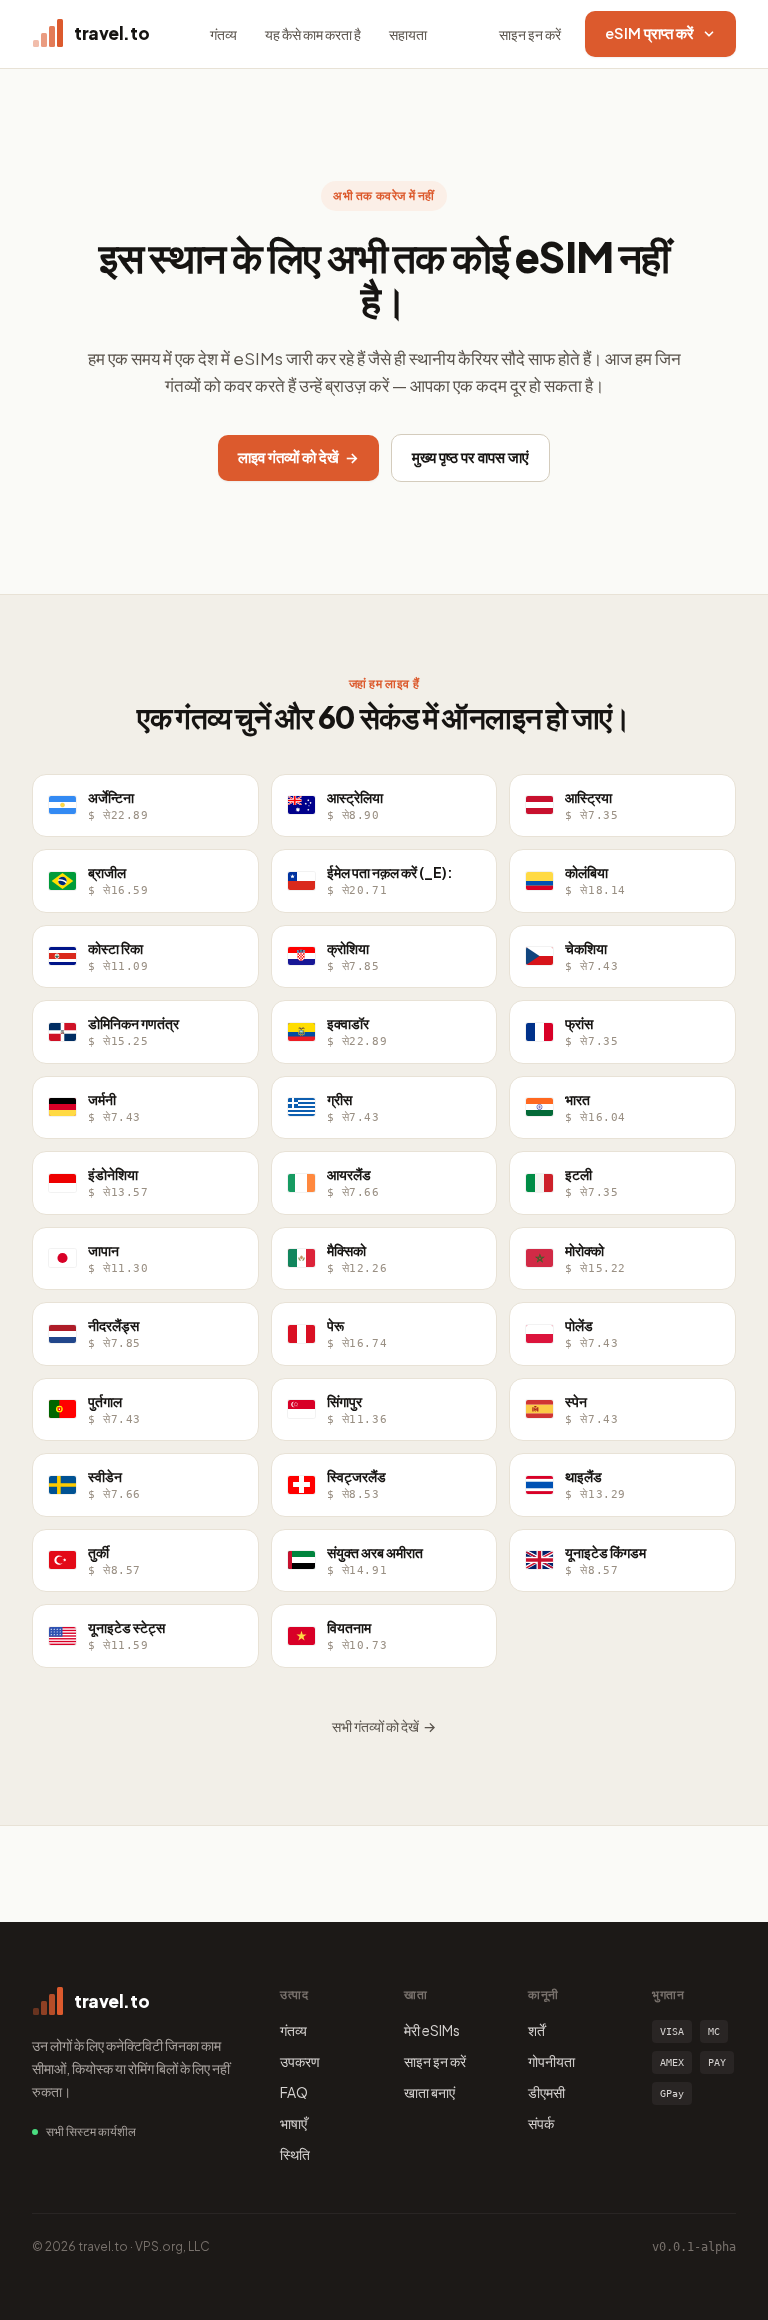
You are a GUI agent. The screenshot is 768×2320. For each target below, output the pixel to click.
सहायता (408, 34)
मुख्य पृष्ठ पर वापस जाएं (470, 457)
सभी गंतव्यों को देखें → (384, 1726)
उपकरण (300, 2061)
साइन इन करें (530, 34)
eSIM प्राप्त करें (649, 33)
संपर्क (541, 2123)
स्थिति (295, 2154)
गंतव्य (223, 34)
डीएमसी (546, 2092)
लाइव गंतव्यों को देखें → (298, 457)
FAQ (294, 2092)
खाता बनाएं (429, 2092)
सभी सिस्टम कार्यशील (91, 2131)
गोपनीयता (551, 2061)
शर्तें (536, 2030)
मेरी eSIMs (432, 2030)
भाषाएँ (293, 2123)
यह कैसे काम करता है (313, 34)
